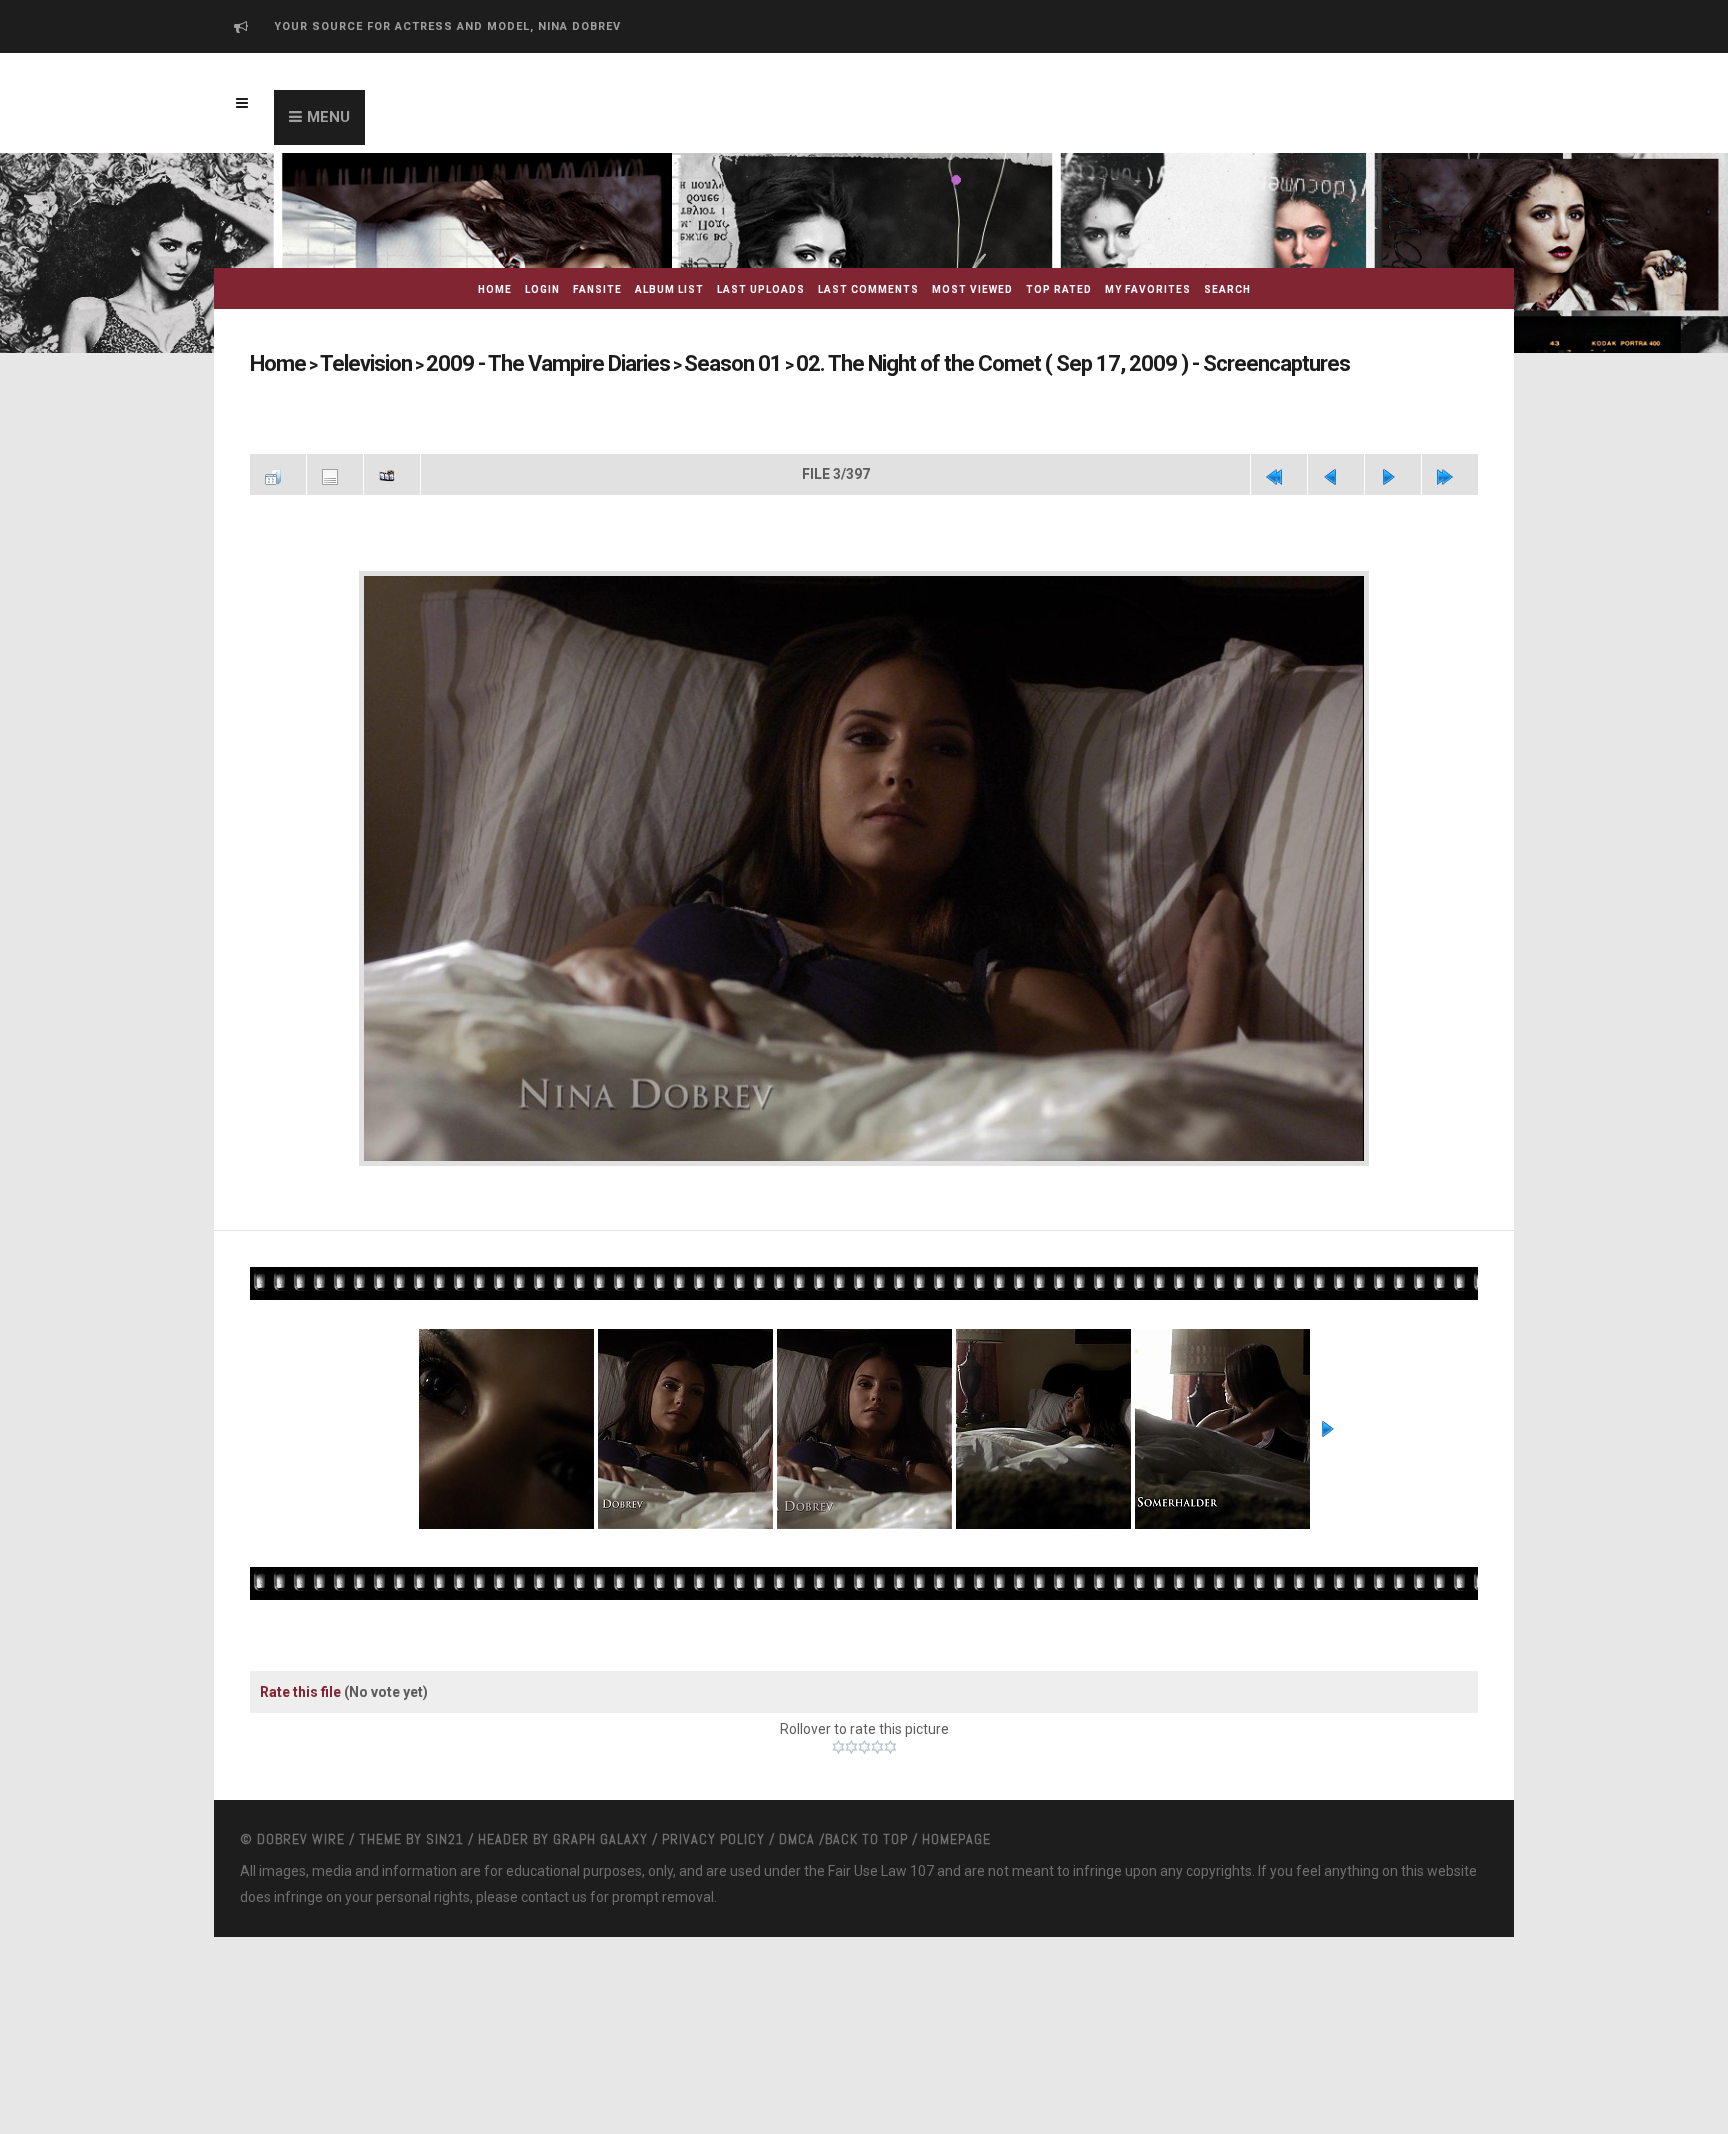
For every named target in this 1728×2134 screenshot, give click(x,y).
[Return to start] (1279, 472)
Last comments (868, 289)
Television (347, 363)
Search (1227, 289)
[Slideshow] (392, 472)
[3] (864, 1738)
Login (542, 289)
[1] (838, 1738)
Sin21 (445, 1830)
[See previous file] (1336, 472)
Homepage (956, 1830)
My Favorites (1148, 289)
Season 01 (647, 363)
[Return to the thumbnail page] (278, 472)
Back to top (866, 1830)
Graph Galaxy (600, 1830)
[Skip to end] (1450, 472)
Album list (669, 289)
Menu (328, 117)
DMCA (797, 1830)
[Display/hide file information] (335, 472)
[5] (890, 1738)
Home (495, 289)
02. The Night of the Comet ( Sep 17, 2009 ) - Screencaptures (921, 363)
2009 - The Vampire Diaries (497, 363)
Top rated (1059, 289)
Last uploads (761, 289)
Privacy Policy (713, 1830)
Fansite (597, 289)
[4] (877, 1738)
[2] (851, 1738)
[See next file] (1393, 472)
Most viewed (972, 289)
